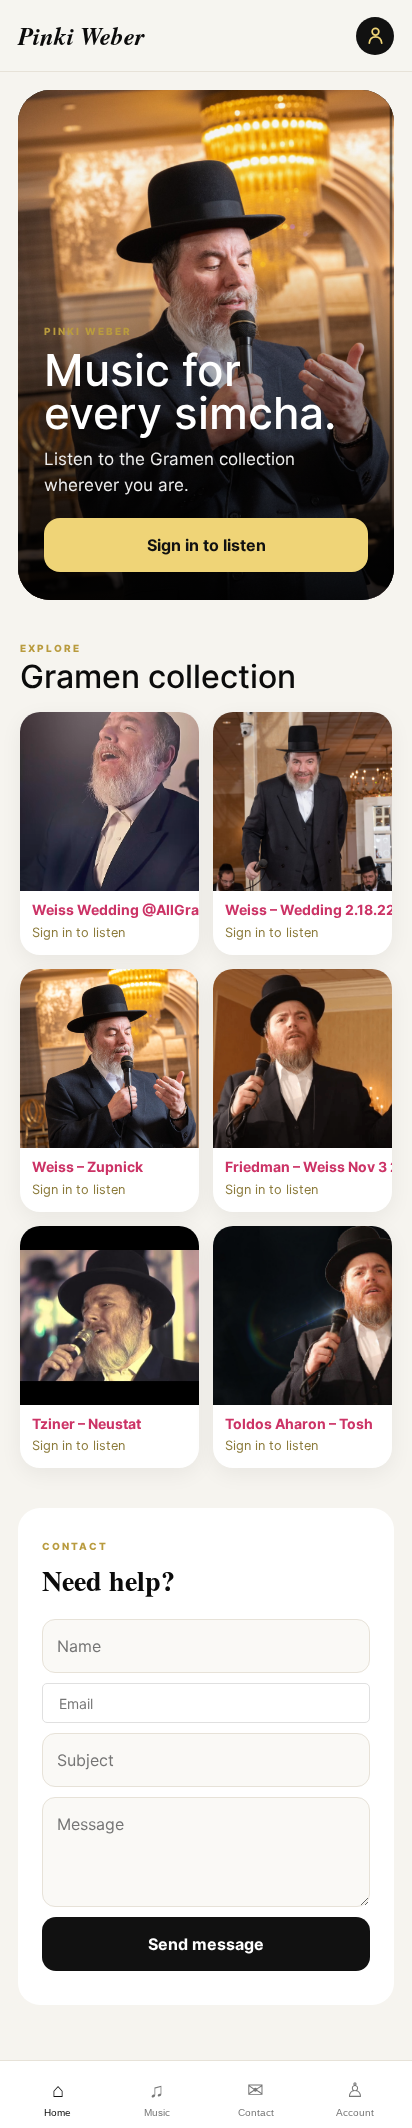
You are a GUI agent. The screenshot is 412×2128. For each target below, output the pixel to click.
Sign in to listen (206, 545)
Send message (206, 1944)
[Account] (375, 36)
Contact (256, 2098)
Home (57, 2098)
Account (355, 2098)
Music (157, 2098)
